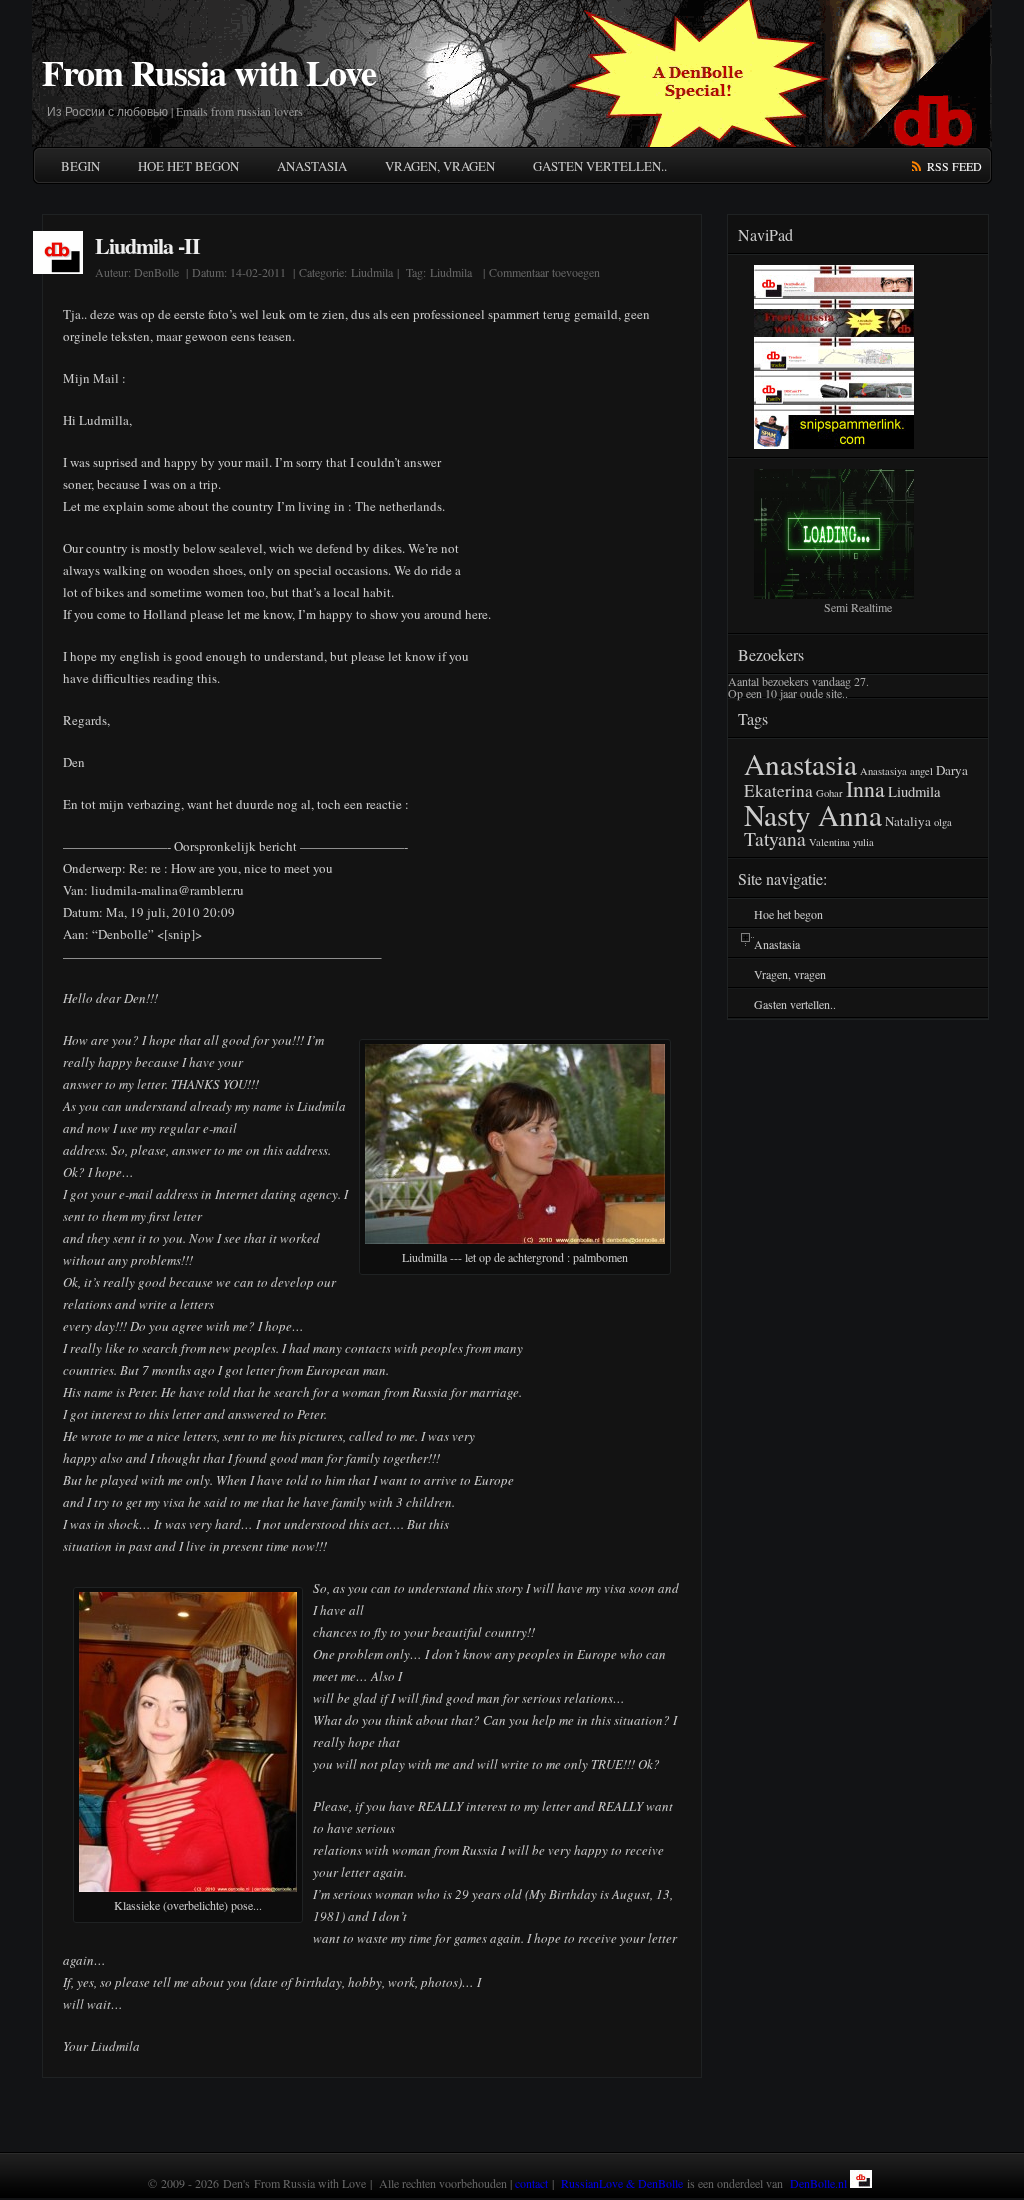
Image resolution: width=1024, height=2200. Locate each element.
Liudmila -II (147, 245)
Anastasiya (883, 771)
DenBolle (156, 272)
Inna (865, 788)
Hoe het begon (188, 166)
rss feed (954, 166)
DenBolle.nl (818, 2183)
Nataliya (908, 821)
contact (531, 2183)
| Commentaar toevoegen (539, 272)
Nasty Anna (813, 814)
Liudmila (372, 272)
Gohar (829, 793)
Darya (952, 770)
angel (921, 771)
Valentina (829, 842)
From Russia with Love (209, 72)
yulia (863, 842)
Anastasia (312, 166)
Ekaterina (778, 790)
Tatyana (775, 838)
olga (943, 822)
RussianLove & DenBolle (622, 2183)
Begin (80, 166)
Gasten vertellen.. (600, 166)
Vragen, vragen (440, 166)
